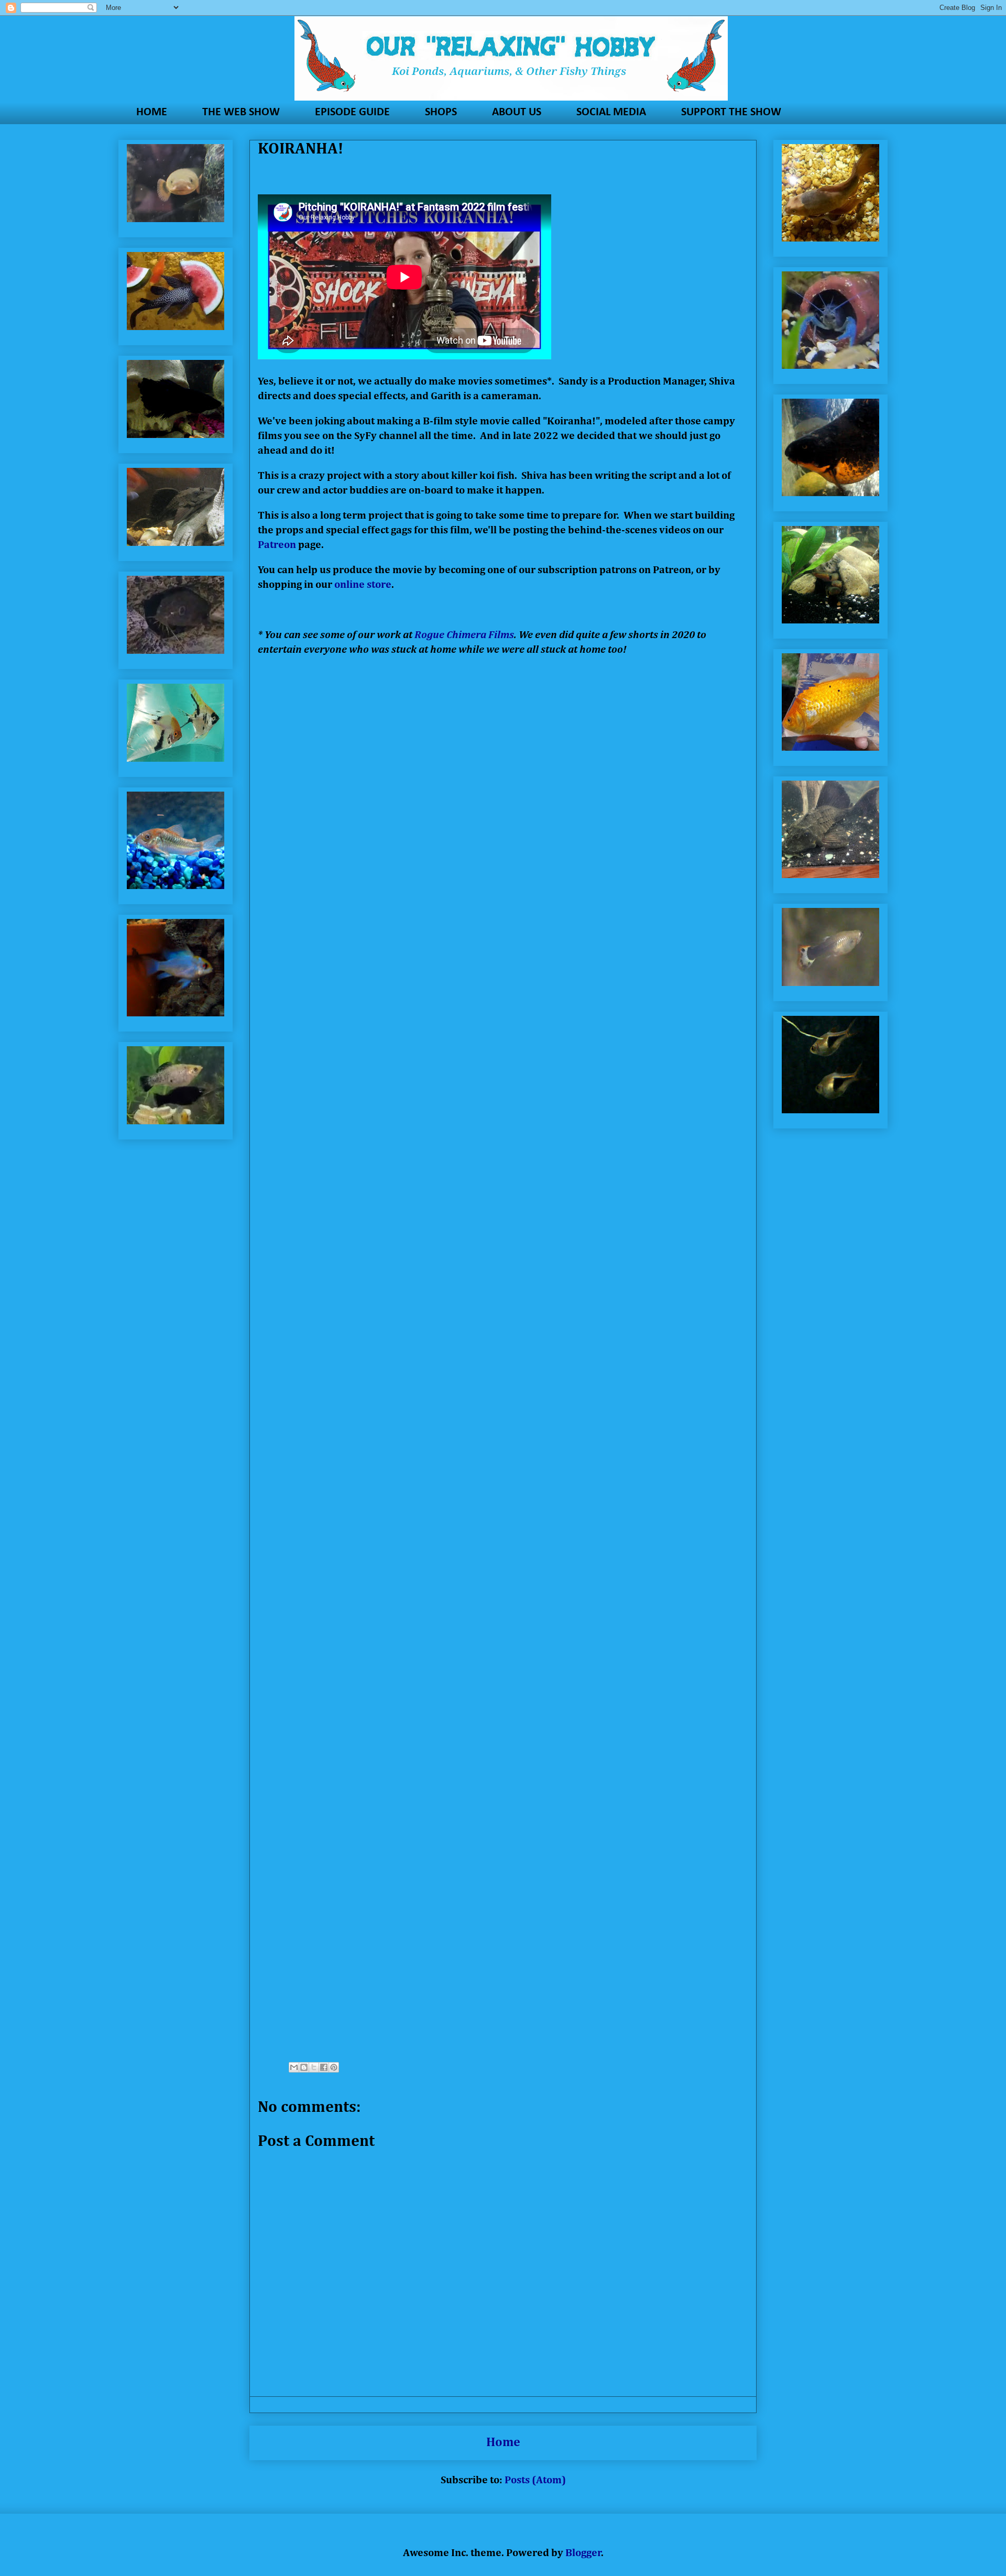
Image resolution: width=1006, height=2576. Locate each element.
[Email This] (294, 2067)
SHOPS (441, 112)
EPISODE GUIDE (352, 112)
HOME (152, 112)
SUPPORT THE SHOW (731, 112)
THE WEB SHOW (241, 112)
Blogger (583, 2553)
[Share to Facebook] (324, 2067)
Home (503, 2442)
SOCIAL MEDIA (611, 112)
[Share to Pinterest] (334, 2067)
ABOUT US (517, 112)
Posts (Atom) (535, 2480)
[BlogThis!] (304, 2067)
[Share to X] (314, 2067)
